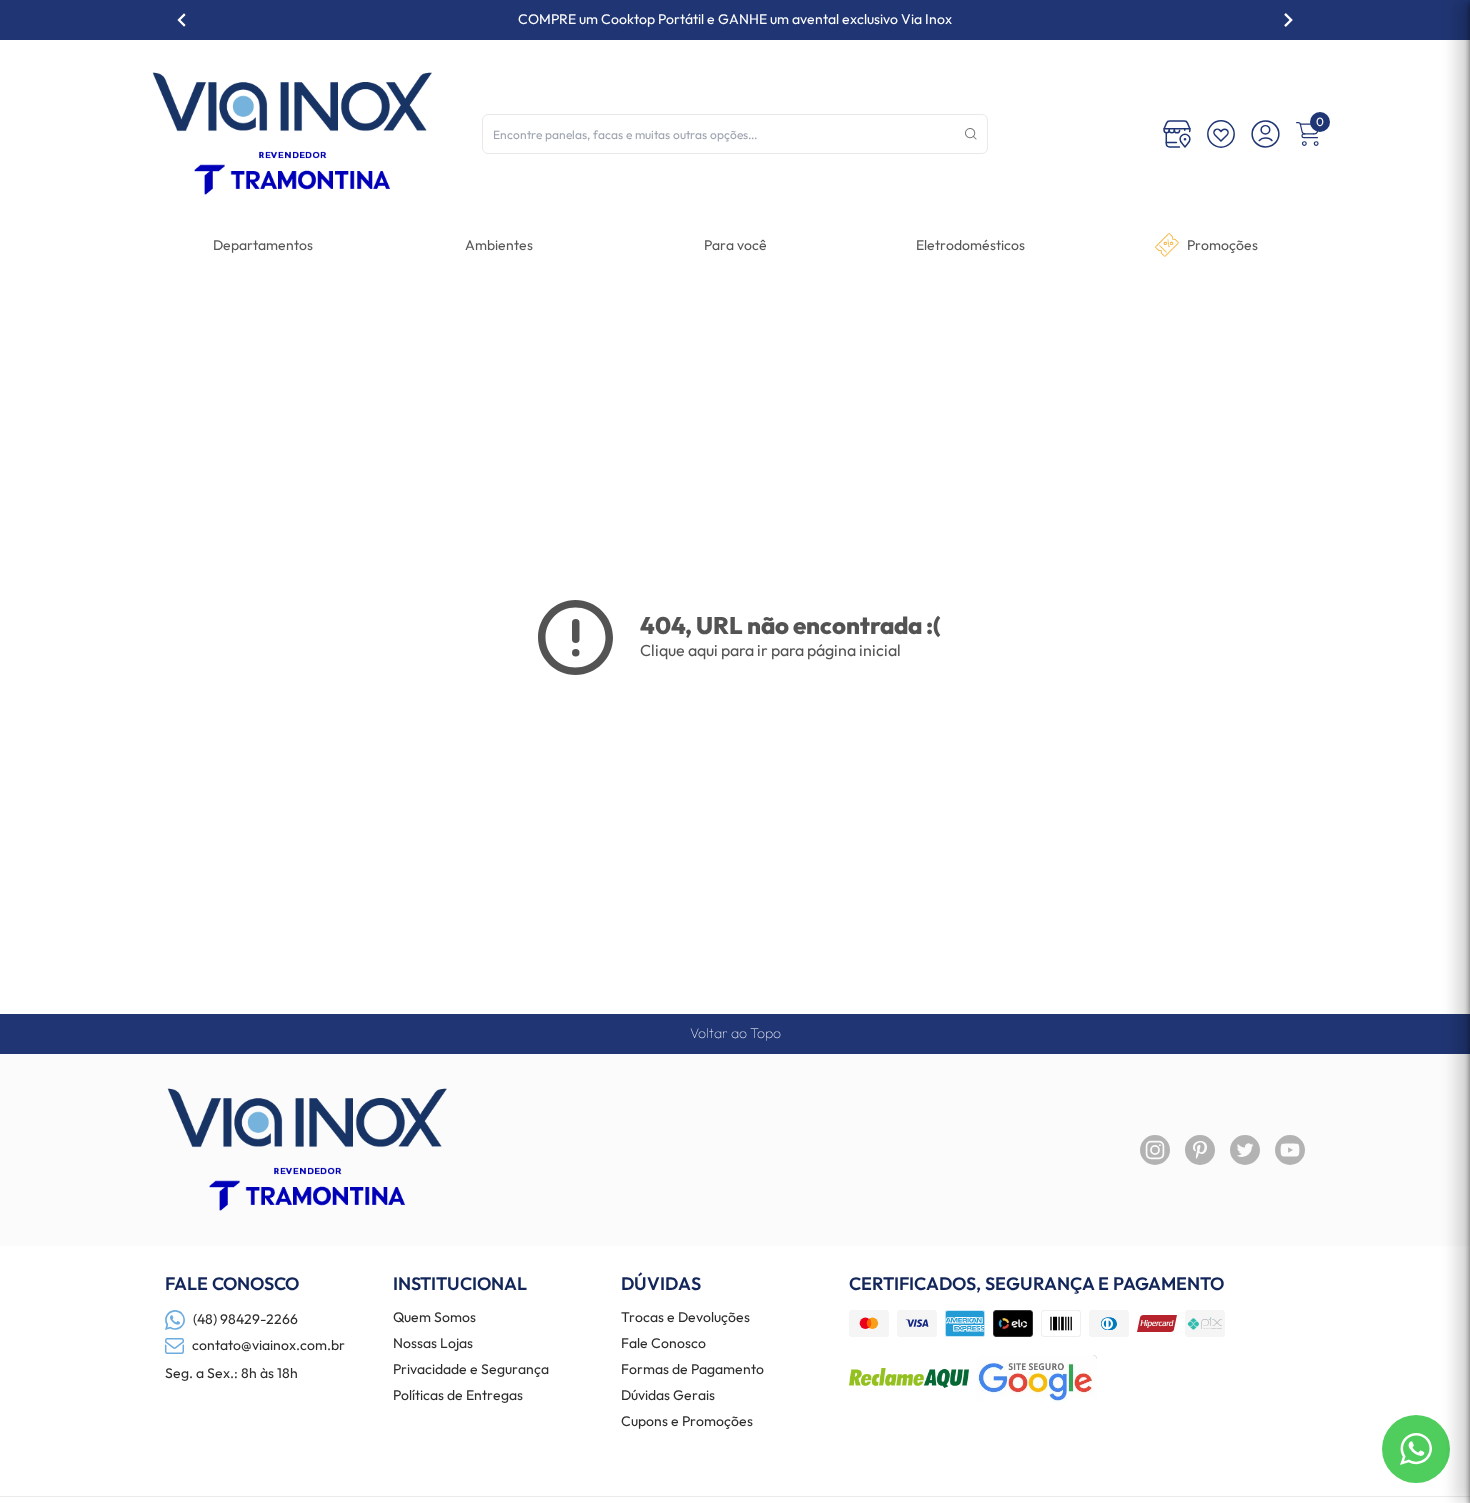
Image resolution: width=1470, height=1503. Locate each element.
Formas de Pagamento (692, 1370)
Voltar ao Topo (735, 1033)
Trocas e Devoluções (685, 1318)
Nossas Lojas (433, 1344)
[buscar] (971, 134)
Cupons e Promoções (687, 1422)
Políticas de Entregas (458, 1396)
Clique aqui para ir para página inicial (770, 650)
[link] (970, 245)
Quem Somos (434, 1318)
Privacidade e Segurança (471, 1370)
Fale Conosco (663, 1344)
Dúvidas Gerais (668, 1396)
